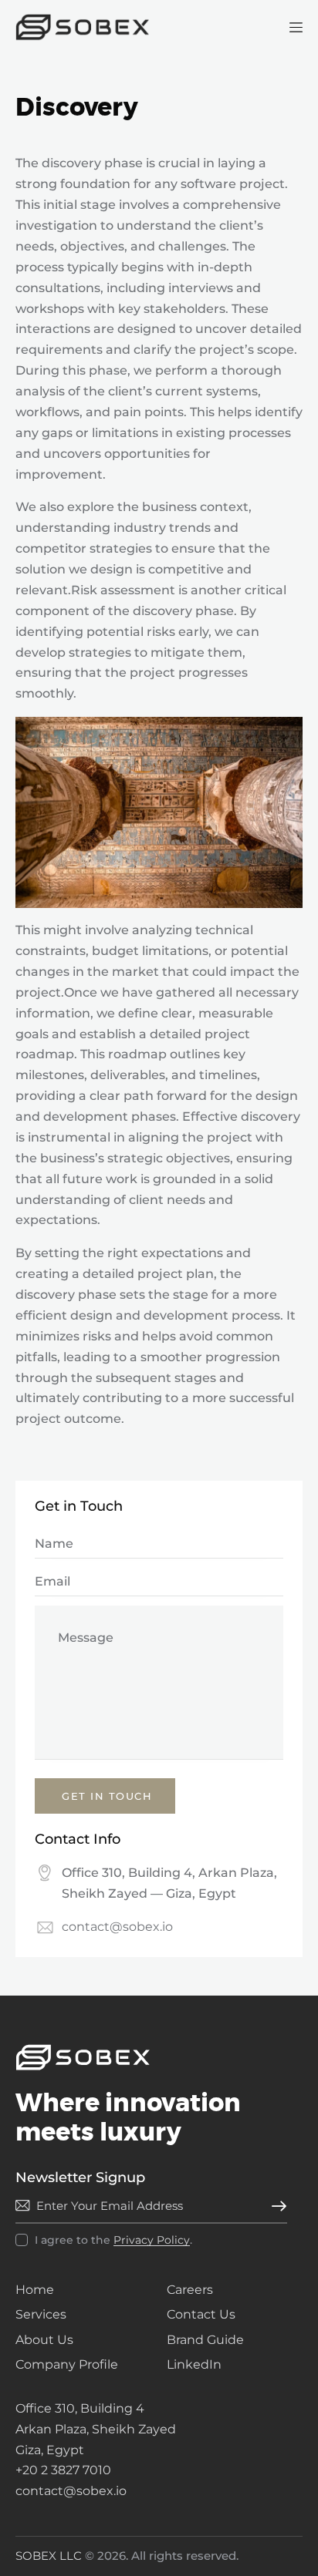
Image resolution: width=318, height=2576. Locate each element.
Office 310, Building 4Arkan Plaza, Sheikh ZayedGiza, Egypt (96, 2429)
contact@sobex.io (117, 1927)
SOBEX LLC (49, 2556)
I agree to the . (113, 2240)
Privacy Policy (152, 2240)
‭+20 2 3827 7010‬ (63, 2470)
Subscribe (276, 2206)
